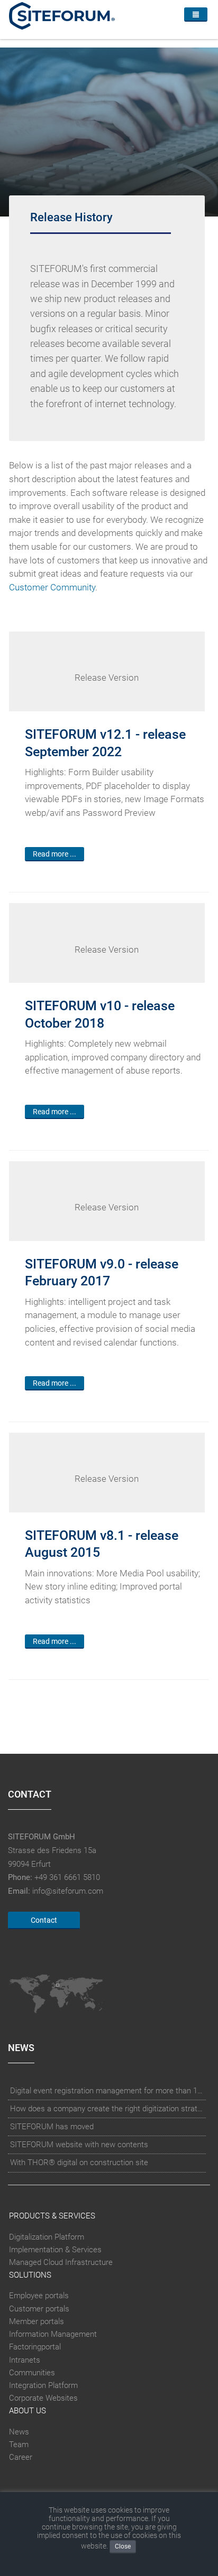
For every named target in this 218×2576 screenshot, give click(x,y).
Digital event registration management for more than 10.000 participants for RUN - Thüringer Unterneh (107, 2091)
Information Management (53, 2334)
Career (21, 2457)
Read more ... (54, 854)
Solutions (30, 2275)
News (19, 2432)
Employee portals (39, 2296)
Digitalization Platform (47, 2237)
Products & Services (52, 2216)
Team (19, 2445)
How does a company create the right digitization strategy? (107, 2109)
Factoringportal (35, 2347)
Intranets (25, 2360)
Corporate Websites (43, 2398)
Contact (44, 1920)
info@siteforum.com (68, 1891)
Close (123, 2546)
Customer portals (39, 2309)
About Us (28, 2411)
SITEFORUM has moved (52, 2127)
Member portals (37, 2321)
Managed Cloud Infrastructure (61, 2262)
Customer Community (52, 587)
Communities (32, 2373)
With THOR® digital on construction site (79, 2163)
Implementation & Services (55, 2250)
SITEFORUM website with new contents (79, 2145)
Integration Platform (43, 2385)
